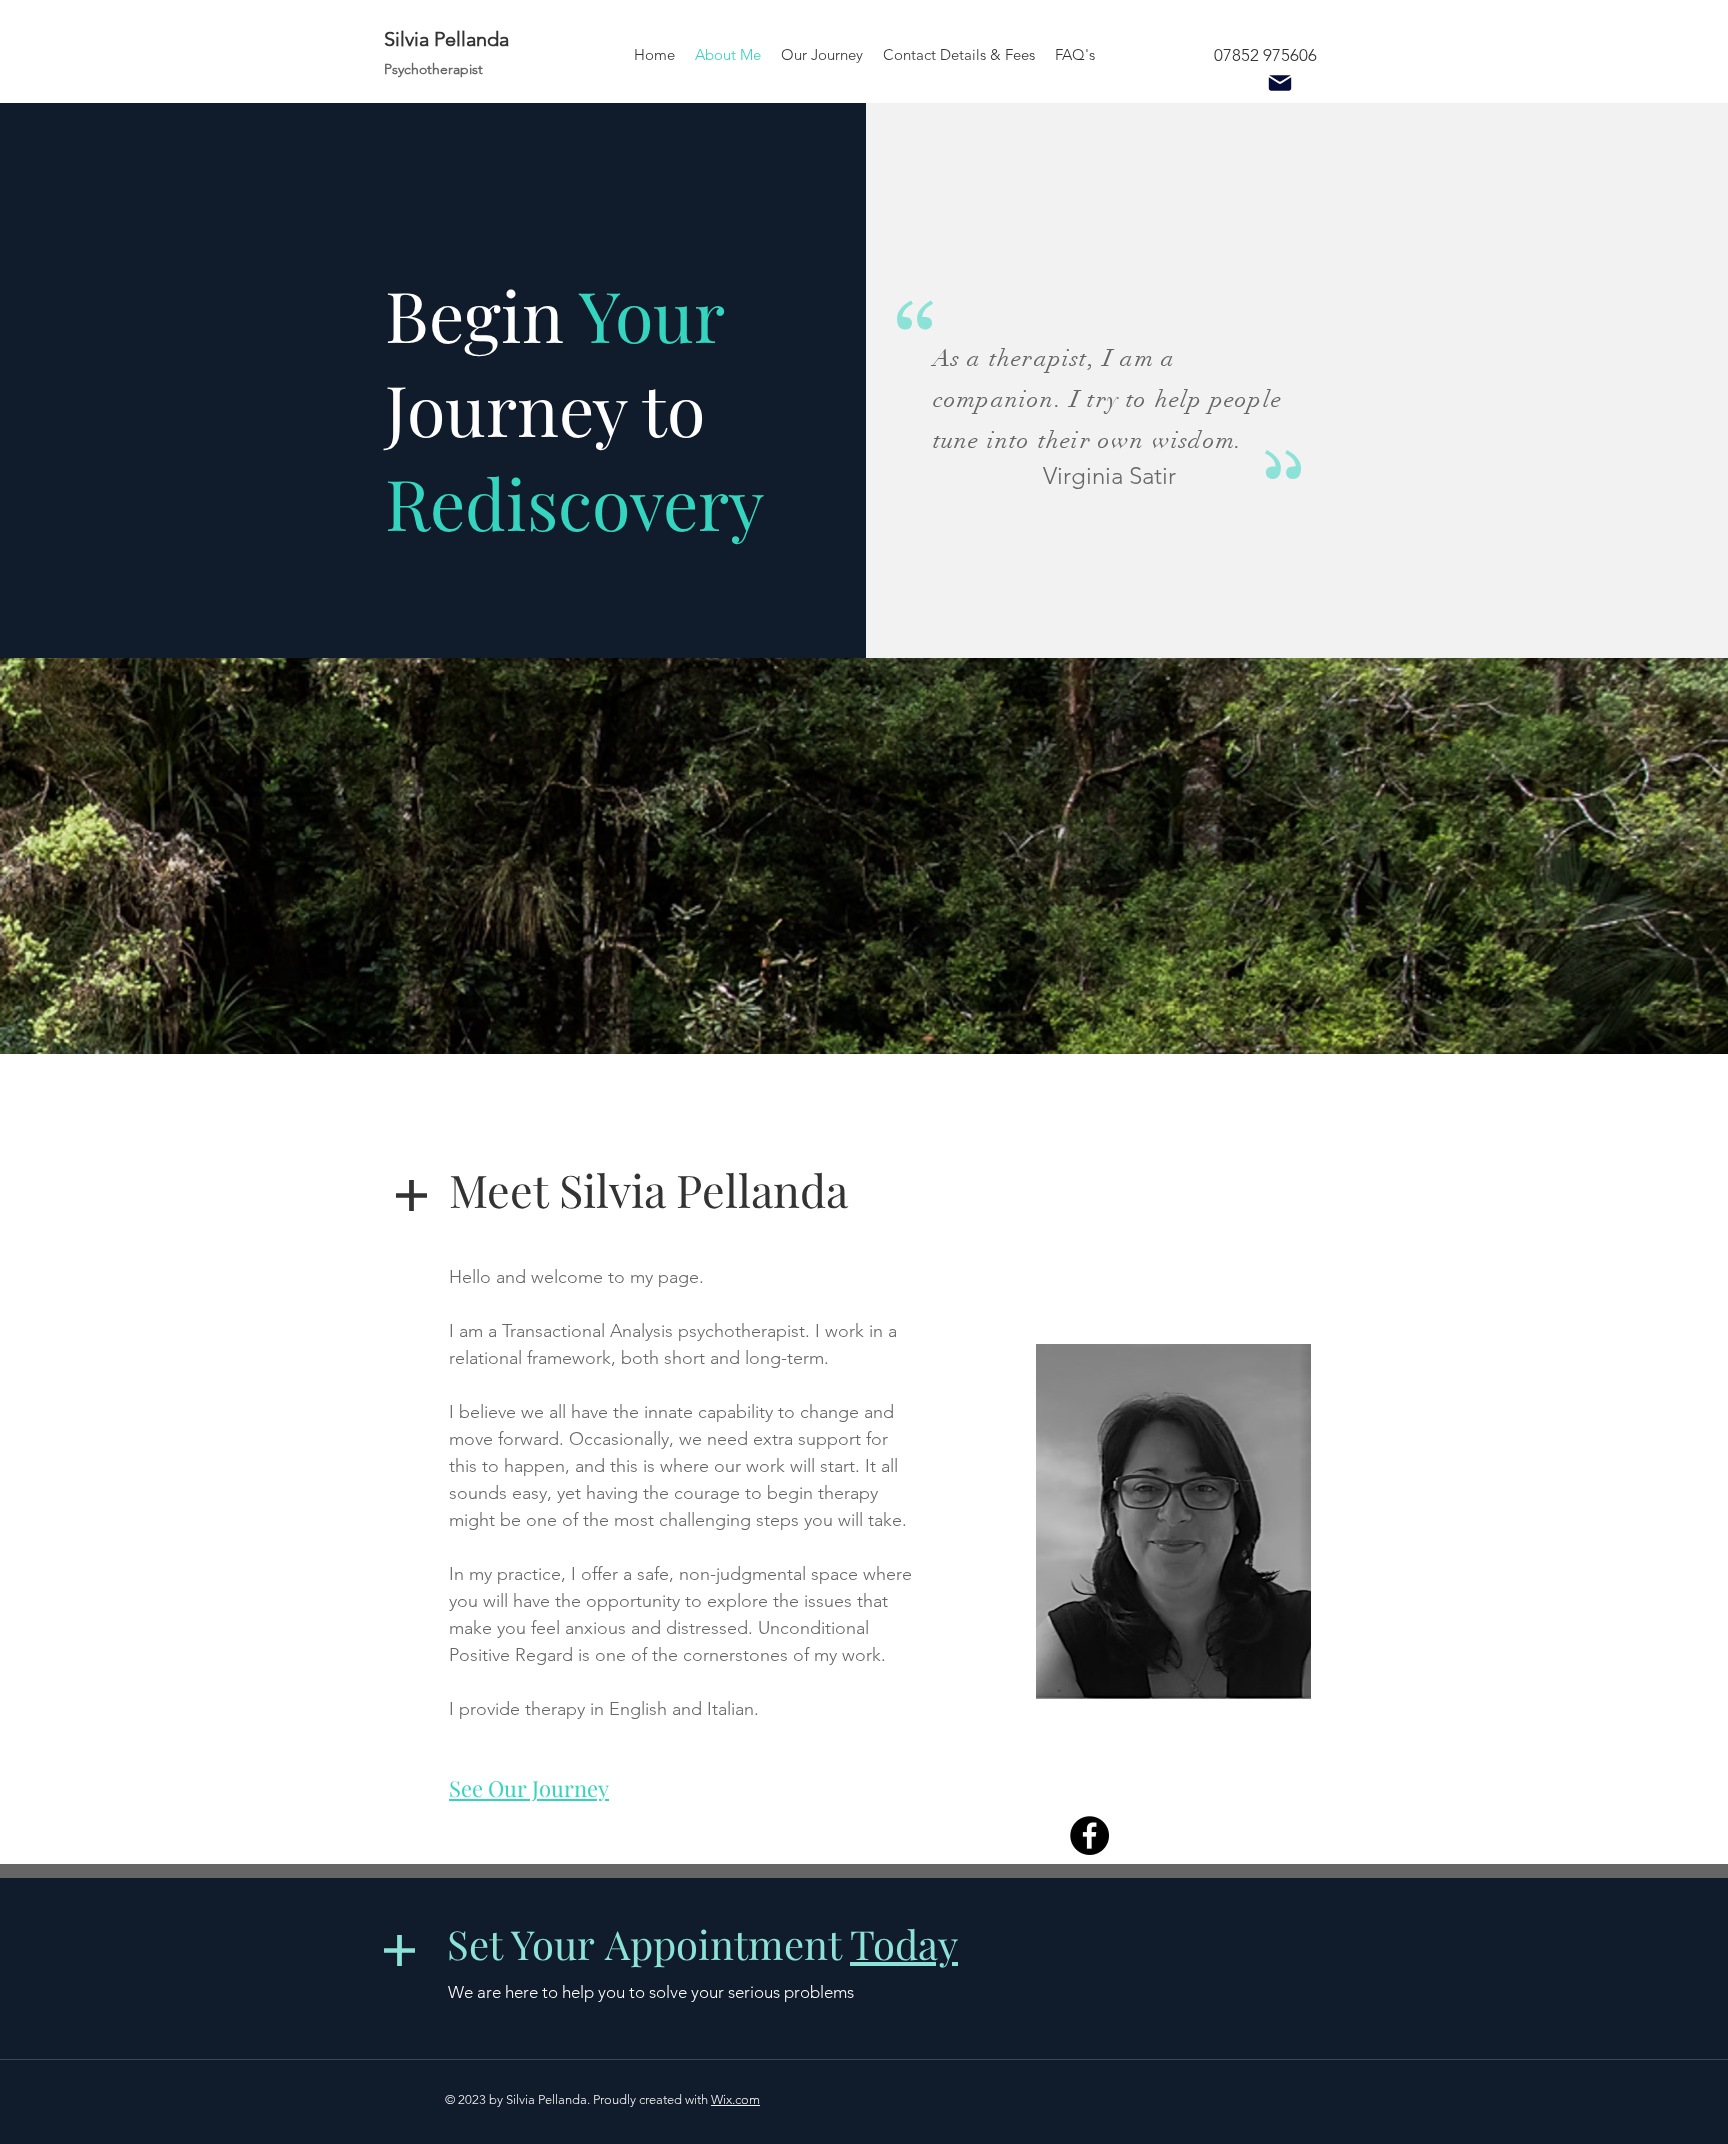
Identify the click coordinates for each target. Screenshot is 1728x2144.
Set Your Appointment (702, 1943)
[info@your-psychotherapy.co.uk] (1279, 83)
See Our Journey (529, 1788)
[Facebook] (1089, 1835)
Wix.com (735, 2099)
